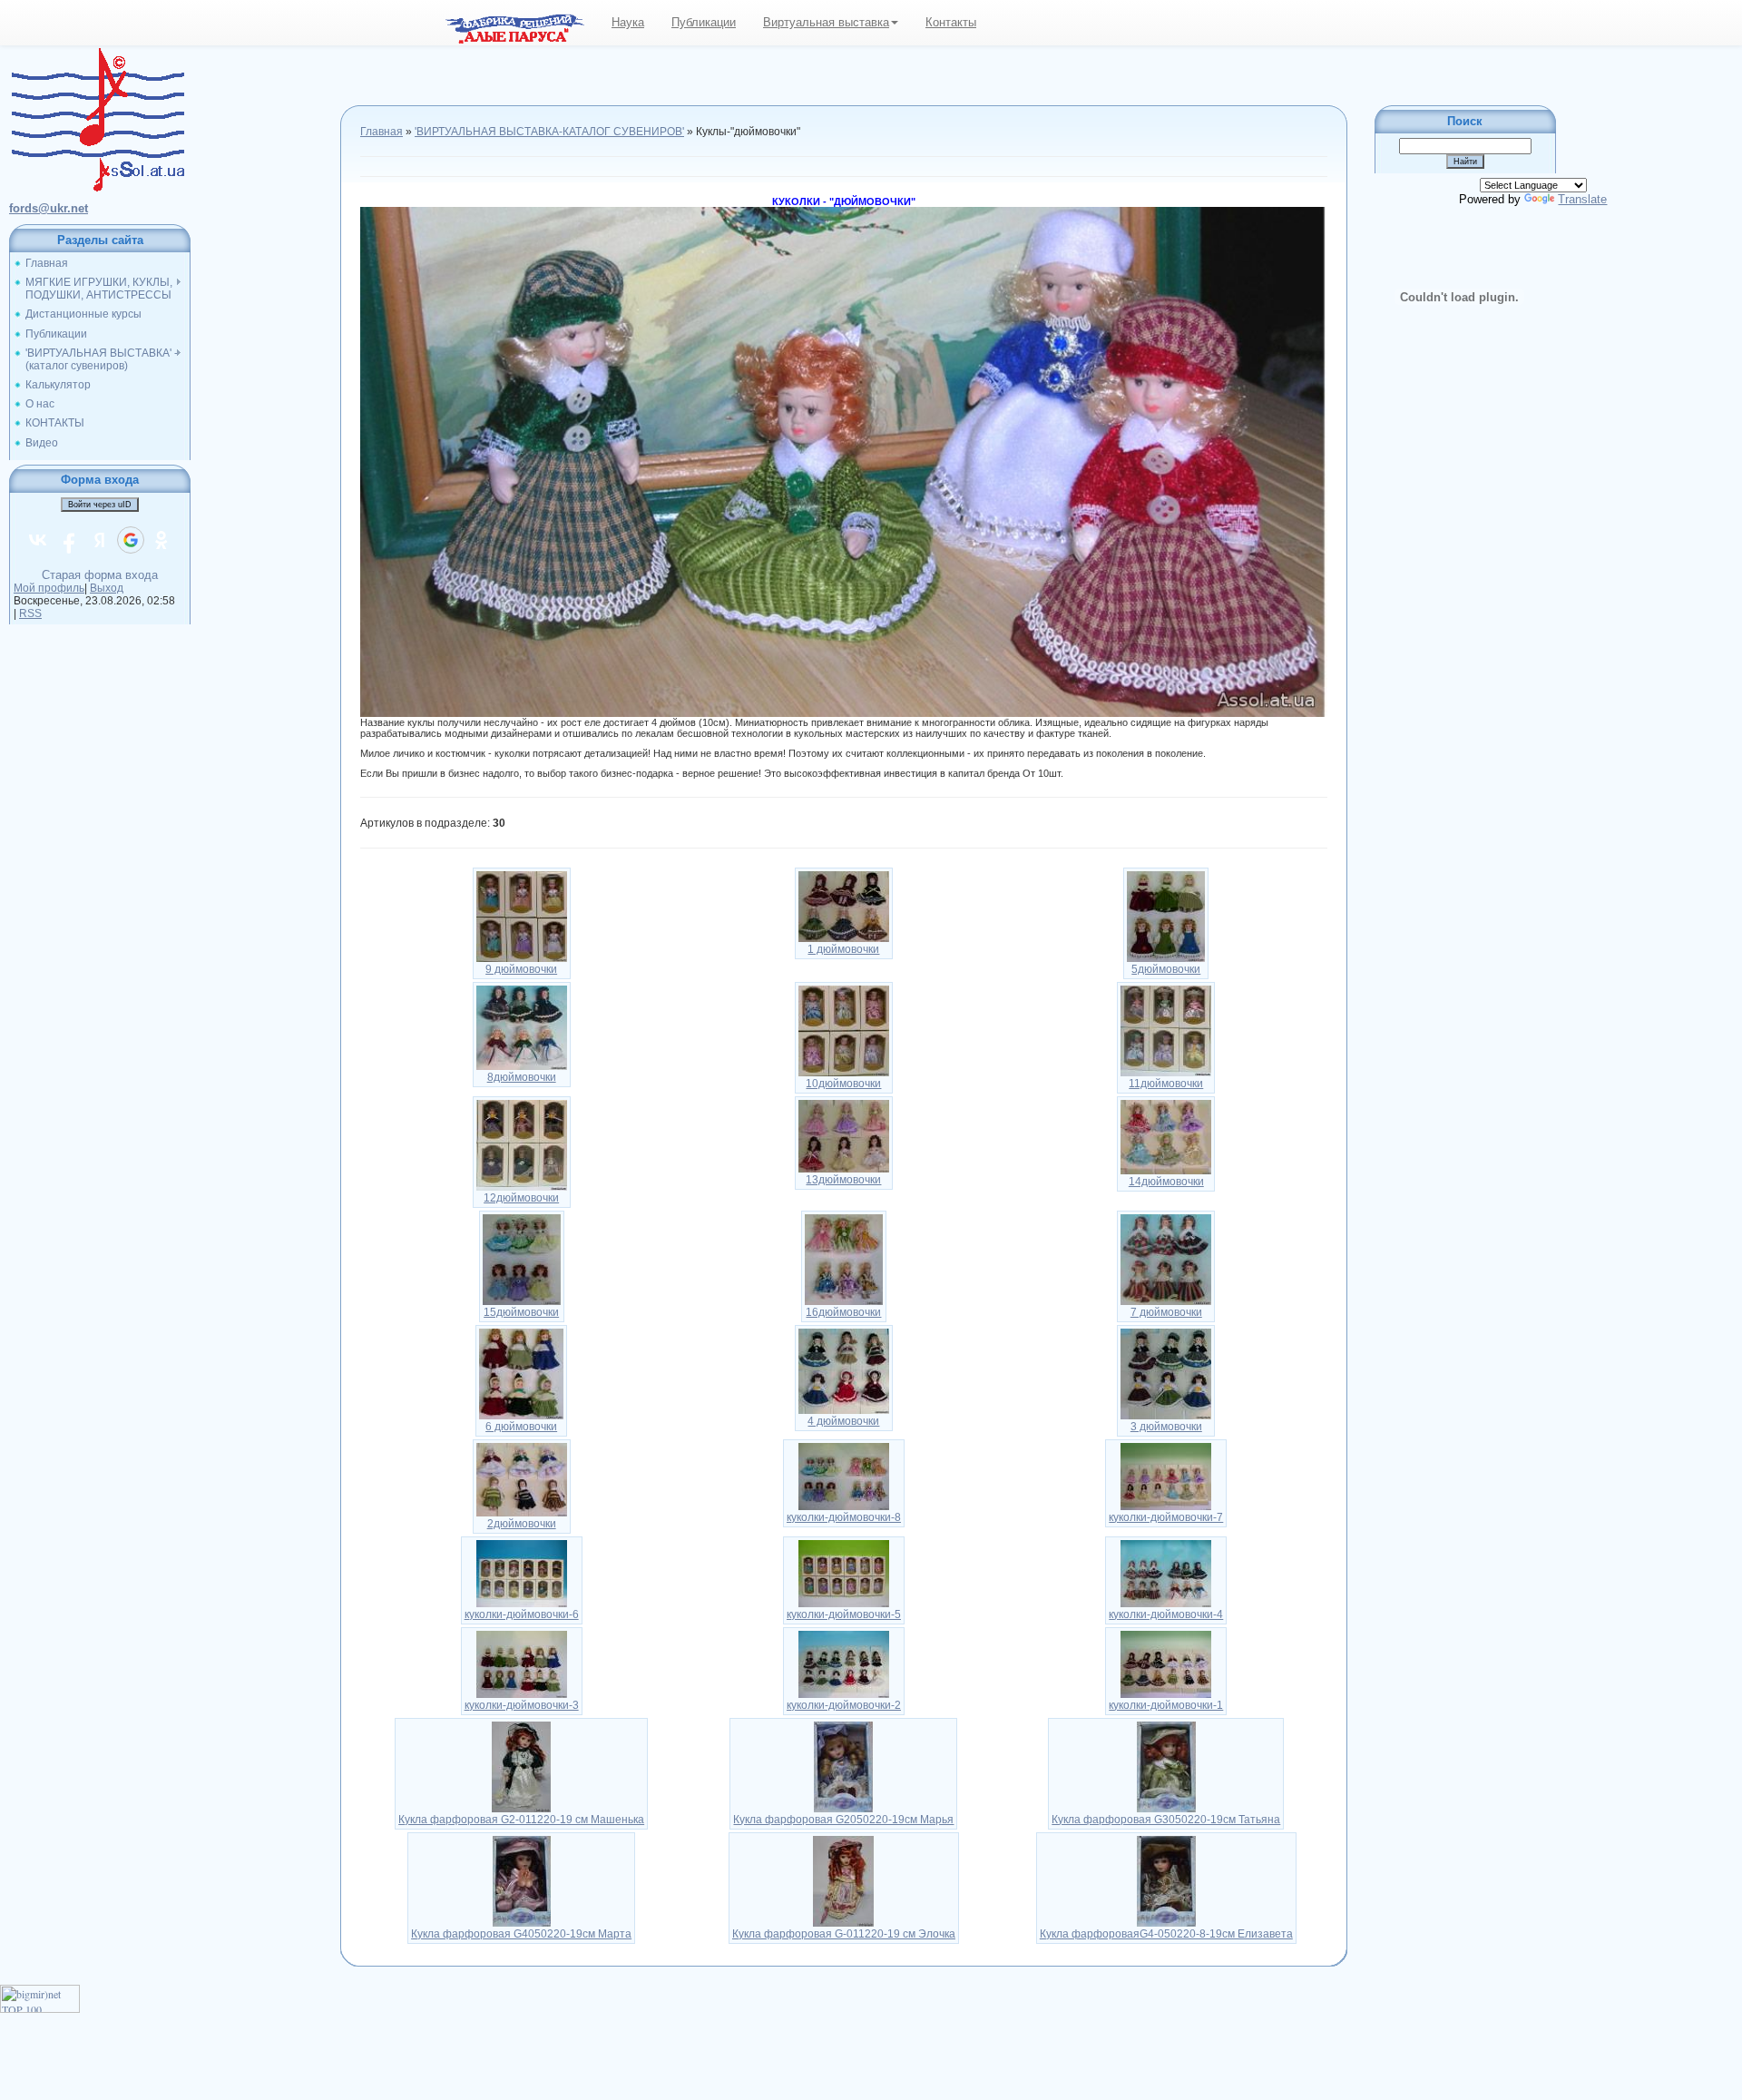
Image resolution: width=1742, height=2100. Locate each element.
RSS (30, 613)
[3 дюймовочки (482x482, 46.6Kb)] (1166, 1373)
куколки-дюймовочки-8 (844, 1517)
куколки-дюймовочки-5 (844, 1614)
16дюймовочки (843, 1312)
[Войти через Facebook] (69, 540)
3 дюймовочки (1166, 1427)
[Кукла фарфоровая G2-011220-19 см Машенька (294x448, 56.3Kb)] (521, 1766)
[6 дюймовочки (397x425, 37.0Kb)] (521, 1373)
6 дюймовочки (521, 1427)
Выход (107, 588)
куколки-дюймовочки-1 (1166, 1705)
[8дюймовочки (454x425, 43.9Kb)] (522, 1026)
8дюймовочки (522, 1077)
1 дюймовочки (843, 949)
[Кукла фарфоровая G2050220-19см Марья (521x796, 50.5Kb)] (843, 1766)
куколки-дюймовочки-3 (522, 1705)
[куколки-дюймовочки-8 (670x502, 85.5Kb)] (844, 1476)
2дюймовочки (522, 1524)
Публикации (704, 22)
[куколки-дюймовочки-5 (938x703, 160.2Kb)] (844, 1573)
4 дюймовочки (843, 1421)
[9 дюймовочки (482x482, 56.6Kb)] (522, 916)
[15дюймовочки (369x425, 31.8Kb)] (522, 1259)
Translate (1582, 199)
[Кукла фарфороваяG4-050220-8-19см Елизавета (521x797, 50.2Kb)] (1166, 1880)
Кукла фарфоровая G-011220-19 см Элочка (844, 1934)
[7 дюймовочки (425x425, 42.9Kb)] (1166, 1259)
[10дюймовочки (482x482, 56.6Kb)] (844, 1030)
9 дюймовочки (521, 969)
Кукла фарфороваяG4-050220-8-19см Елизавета (1166, 1934)
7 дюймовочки (1166, 1312)
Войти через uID (100, 505)
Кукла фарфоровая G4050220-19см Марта (521, 1934)
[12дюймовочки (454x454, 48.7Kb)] (522, 1144)
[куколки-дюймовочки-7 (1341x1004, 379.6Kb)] (1166, 1476)
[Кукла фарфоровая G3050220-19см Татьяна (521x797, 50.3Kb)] (1166, 1766)
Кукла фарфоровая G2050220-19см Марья (843, 1820)
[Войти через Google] (131, 540)
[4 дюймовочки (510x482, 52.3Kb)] (844, 1370)
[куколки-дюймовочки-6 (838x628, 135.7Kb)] (522, 1573)
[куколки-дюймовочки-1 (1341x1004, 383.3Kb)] (1166, 1663)
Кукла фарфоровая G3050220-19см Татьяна (1166, 1820)
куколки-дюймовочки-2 (844, 1705)
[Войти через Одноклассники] (161, 540)
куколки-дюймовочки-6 (522, 1614)
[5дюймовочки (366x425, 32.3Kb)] (1166, 916)
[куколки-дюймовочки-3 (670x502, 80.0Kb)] (522, 1663)
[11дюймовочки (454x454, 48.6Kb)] (1166, 1030)
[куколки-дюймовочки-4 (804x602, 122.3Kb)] (1166, 1573)
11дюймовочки (1166, 1084)
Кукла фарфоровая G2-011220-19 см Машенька (521, 1820)
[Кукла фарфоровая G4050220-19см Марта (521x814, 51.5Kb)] (522, 1880)
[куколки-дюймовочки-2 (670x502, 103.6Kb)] (844, 1663)
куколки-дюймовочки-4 (1166, 1614)
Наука (628, 22)
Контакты (951, 22)
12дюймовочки (521, 1198)
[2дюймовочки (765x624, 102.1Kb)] (522, 1478)
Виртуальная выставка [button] (826, 22)
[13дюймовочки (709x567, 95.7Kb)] (844, 1135)
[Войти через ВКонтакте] (38, 540)
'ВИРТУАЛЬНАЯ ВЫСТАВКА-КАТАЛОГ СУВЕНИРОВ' (549, 132)
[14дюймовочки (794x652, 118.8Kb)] (1166, 1136)
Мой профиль (49, 588)
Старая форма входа (100, 575)
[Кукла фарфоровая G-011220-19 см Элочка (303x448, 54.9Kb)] (843, 1880)
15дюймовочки (521, 1312)
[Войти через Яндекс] (100, 540)
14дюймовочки (1166, 1182)
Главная (382, 132)
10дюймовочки (843, 1084)
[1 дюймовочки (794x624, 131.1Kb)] (844, 906)
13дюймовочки (843, 1180)
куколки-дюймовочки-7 (1166, 1517)
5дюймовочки (1166, 969)
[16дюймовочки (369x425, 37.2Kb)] (844, 1259)
